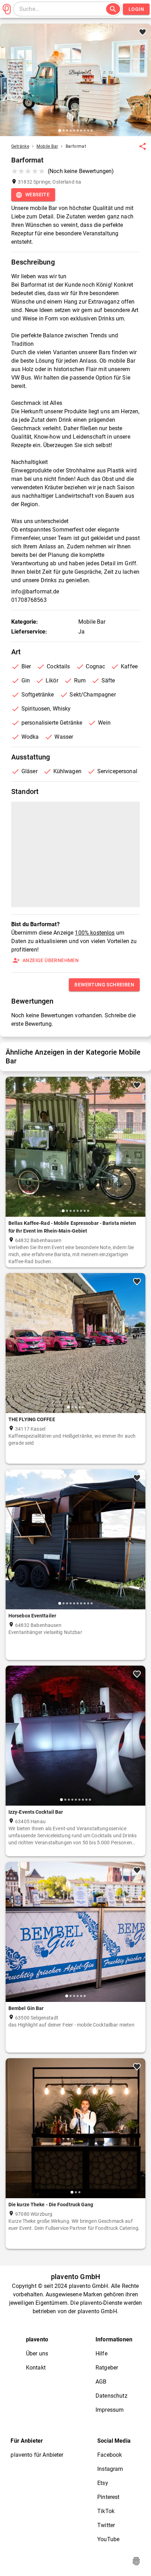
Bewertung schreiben (104, 985)
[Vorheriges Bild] (8, 85)
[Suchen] (113, 9)
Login (136, 9)
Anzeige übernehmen (51, 960)
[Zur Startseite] (7, 9)
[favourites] (143, 146)
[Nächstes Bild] (143, 85)
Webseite (37, 195)
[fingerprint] (136, 2561)
